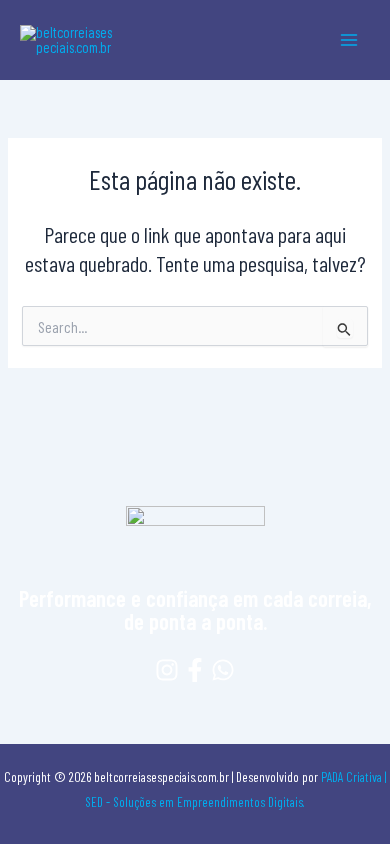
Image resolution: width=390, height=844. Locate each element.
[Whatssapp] (223, 670)
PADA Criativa (351, 777)
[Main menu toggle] (349, 40)
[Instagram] (167, 670)
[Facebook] (195, 670)
